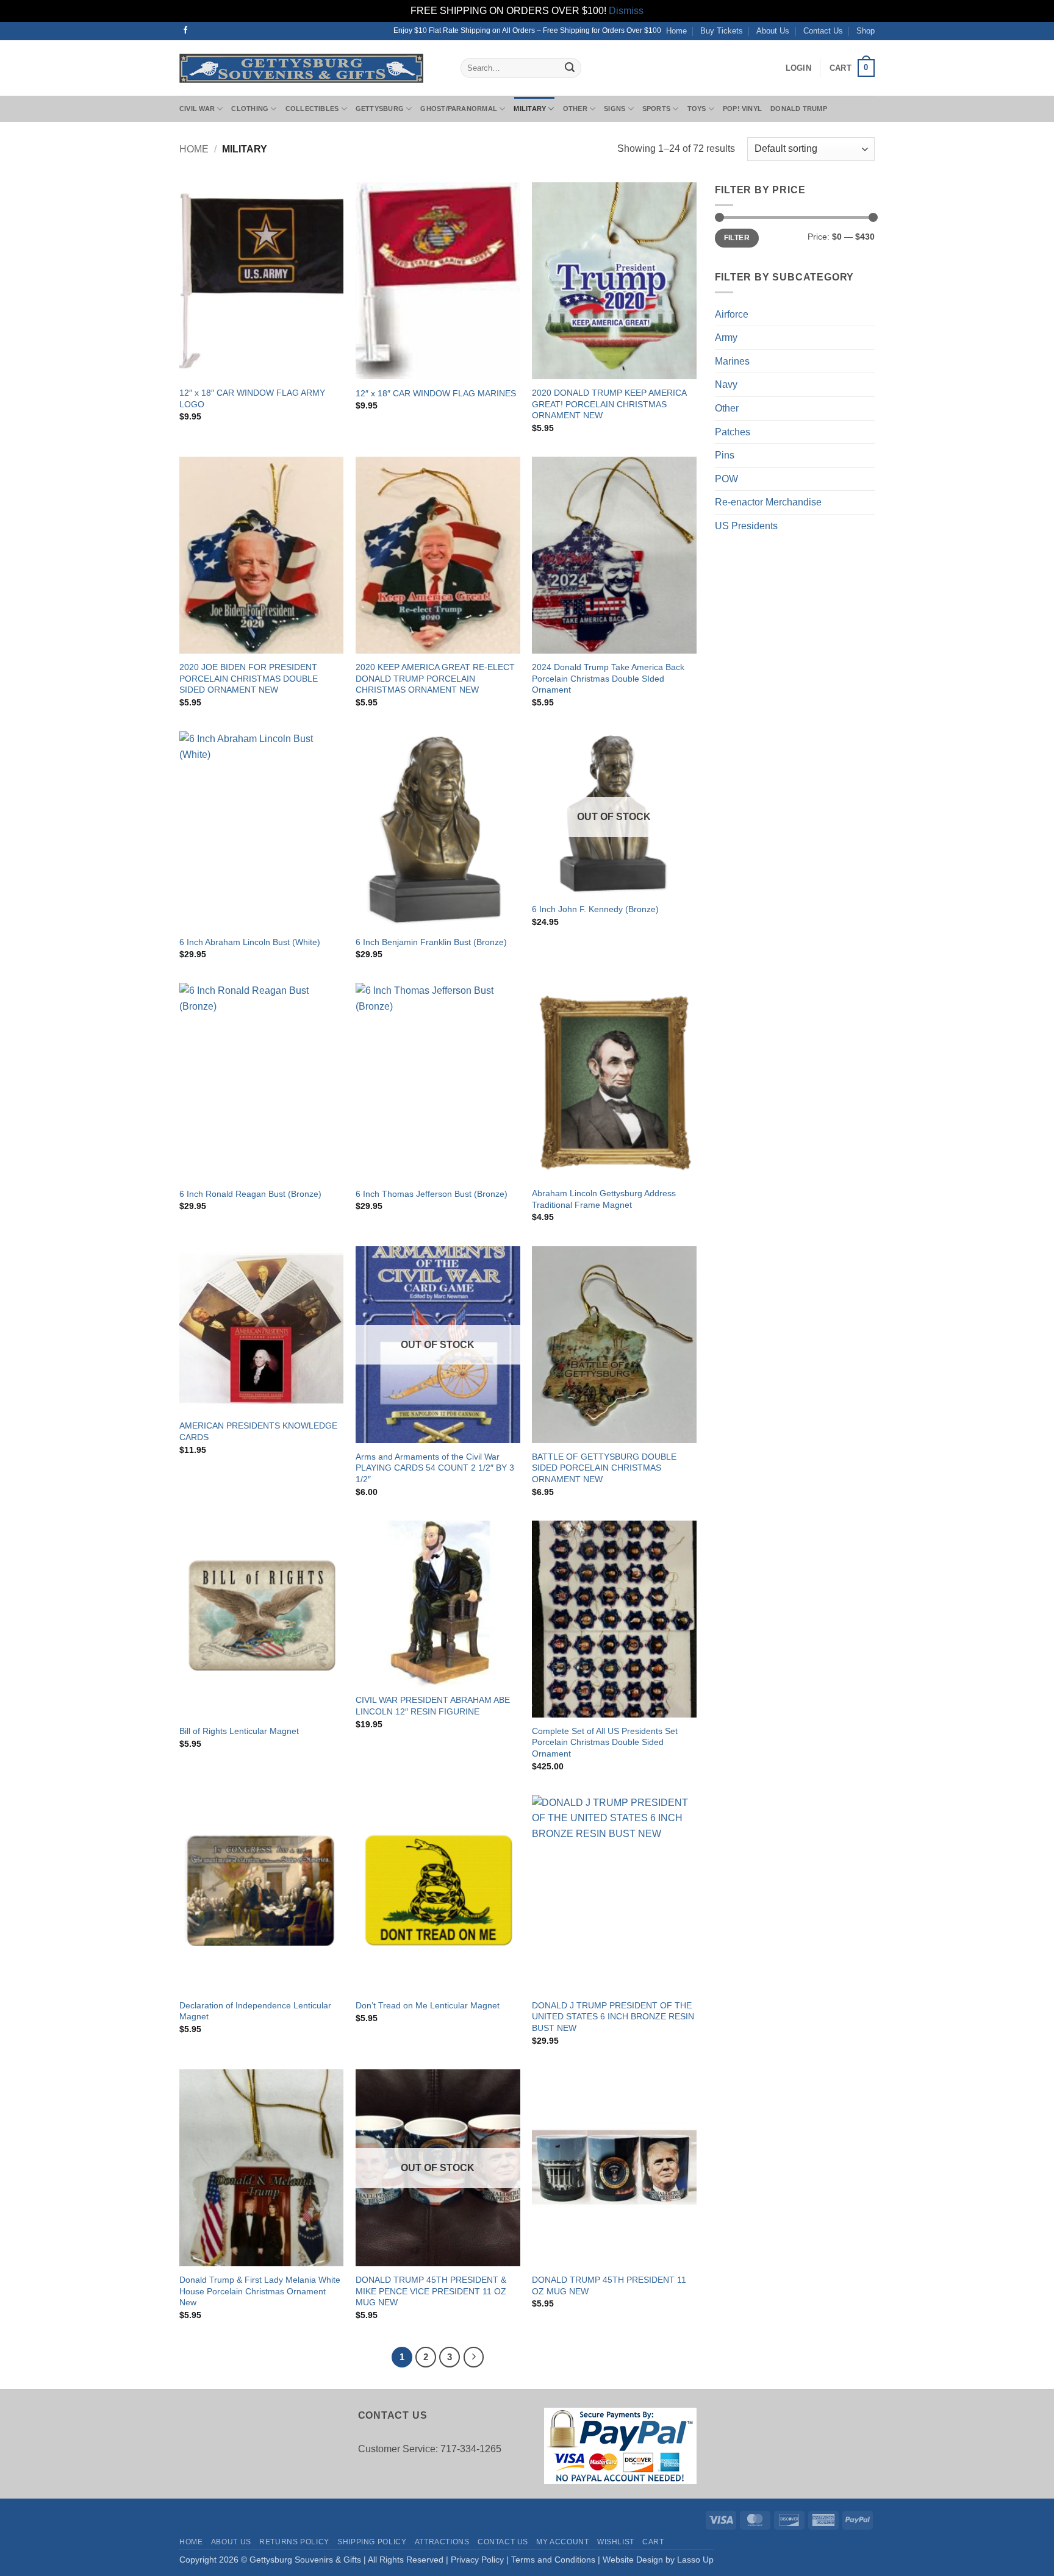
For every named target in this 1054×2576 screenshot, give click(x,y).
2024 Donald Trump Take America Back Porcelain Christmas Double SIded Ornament (608, 678)
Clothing (250, 109)
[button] (798, 68)
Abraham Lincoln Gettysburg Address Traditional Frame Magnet (604, 1199)
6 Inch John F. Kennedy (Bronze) (595, 909)
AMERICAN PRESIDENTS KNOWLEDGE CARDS (258, 1431)
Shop (866, 31)
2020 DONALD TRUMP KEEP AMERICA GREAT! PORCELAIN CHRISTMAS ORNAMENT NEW (609, 404)
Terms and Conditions (553, 2560)
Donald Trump (799, 109)
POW (726, 479)
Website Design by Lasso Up (658, 2560)
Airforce (732, 314)
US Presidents (746, 526)
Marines (732, 361)
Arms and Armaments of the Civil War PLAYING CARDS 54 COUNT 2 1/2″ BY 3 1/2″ (435, 1468)
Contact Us (823, 31)
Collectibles (312, 109)
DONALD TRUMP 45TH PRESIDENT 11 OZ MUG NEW (609, 2285)
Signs (615, 109)
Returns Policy (294, 2542)
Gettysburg (380, 109)
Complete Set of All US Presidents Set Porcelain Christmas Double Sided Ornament (605, 1742)
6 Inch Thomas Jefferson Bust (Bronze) (432, 1194)
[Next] (474, 2357)
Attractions (442, 2542)
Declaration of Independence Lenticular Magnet (255, 2011)
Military (530, 109)
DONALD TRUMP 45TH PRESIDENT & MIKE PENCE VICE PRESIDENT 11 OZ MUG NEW (431, 2291)
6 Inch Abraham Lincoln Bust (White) (250, 942)
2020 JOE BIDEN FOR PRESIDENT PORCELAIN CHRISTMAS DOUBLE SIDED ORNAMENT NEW (249, 678)
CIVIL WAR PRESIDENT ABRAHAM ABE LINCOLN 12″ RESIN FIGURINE (433, 1706)
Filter (737, 238)
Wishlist (616, 2542)
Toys (697, 109)
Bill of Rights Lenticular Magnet (239, 1731)
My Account (562, 2542)
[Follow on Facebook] (185, 30)
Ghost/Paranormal (459, 109)
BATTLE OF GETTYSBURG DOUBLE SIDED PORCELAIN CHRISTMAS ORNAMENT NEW (604, 1468)
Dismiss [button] (626, 11)
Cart (653, 2542)
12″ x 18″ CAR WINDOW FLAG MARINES (436, 393)
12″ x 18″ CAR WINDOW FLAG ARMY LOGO (252, 398)
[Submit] (570, 68)
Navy (726, 384)
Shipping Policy (372, 2542)
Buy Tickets (722, 31)
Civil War (197, 109)
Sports (656, 109)
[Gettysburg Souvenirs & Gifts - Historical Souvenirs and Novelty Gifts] (311, 68)
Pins (725, 455)
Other (575, 109)
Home (676, 31)
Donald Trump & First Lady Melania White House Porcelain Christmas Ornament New (260, 2291)
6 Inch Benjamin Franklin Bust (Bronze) (431, 942)
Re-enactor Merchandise (768, 502)
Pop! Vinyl (742, 109)
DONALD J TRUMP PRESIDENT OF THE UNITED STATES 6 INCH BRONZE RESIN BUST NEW (613, 2017)
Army (726, 337)
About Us (773, 31)
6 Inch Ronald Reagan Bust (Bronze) (250, 1194)
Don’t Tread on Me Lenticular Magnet (428, 2005)
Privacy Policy (477, 2560)
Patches (733, 432)
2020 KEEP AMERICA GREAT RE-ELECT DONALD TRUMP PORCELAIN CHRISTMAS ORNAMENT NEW (435, 678)
